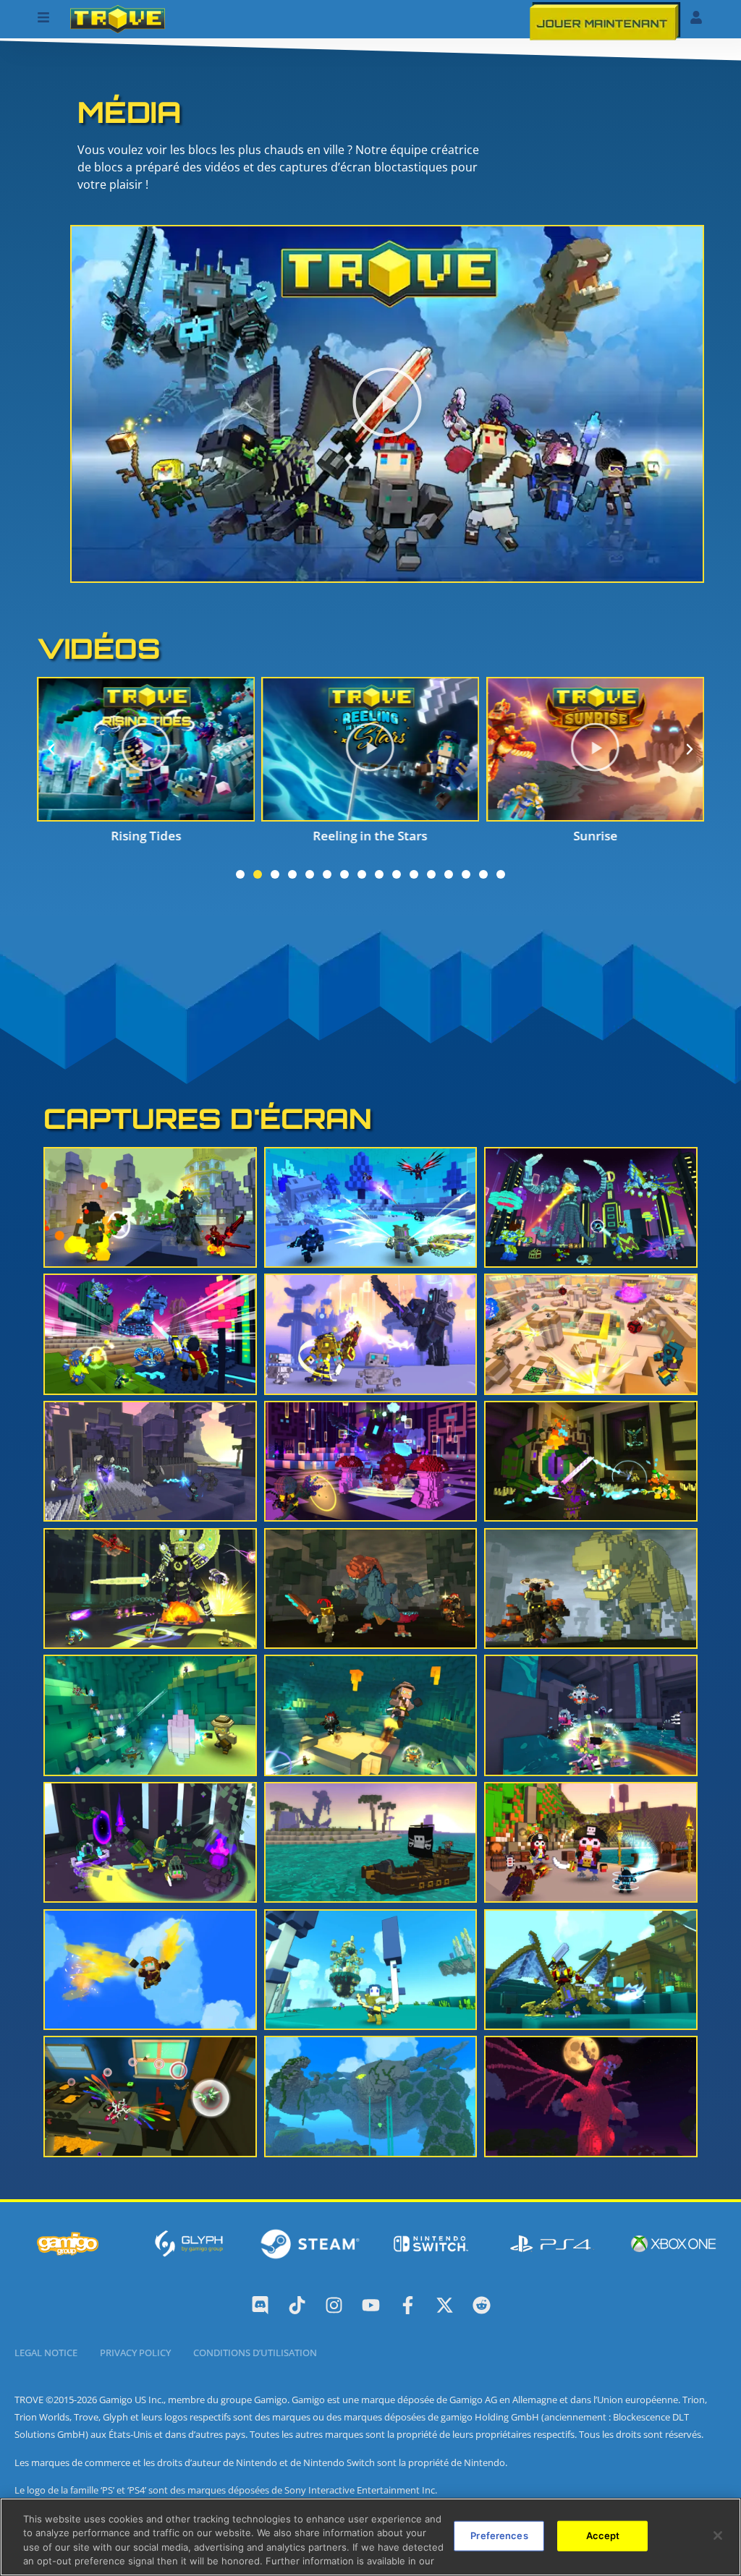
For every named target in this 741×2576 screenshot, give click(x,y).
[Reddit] (482, 2305)
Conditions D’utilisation (255, 2353)
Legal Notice (46, 2353)
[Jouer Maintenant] (605, 21)
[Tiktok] (297, 2305)
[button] (387, 404)
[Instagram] (334, 2305)
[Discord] (260, 2305)
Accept (603, 2536)
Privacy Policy (135, 2353)
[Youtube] (371, 2305)
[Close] (718, 2536)
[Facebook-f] (408, 2305)
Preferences (499, 2536)
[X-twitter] (445, 2305)
